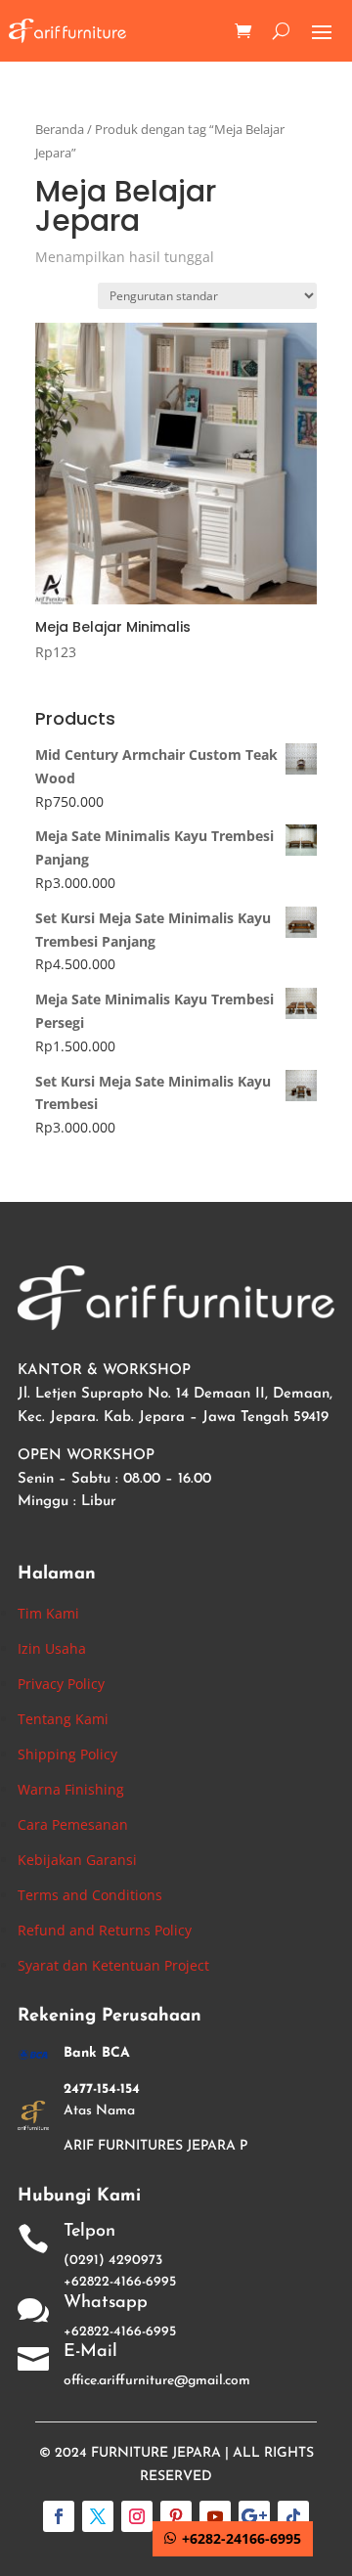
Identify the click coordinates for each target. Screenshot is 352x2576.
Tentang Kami (63, 1719)
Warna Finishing (71, 1789)
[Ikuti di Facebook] (59, 2516)
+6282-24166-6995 (242, 2538)
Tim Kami (48, 1613)
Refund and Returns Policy (105, 1930)
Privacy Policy (61, 1684)
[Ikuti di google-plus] (254, 2516)
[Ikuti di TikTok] (293, 2516)
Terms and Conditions (90, 1895)
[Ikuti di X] (98, 2516)
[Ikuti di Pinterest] (176, 2516)
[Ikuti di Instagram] (137, 2516)
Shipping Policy (67, 1754)
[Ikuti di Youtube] (215, 2516)
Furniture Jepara (156, 2453)
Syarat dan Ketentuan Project (113, 1965)
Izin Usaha (52, 1648)
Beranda (60, 129)
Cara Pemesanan (73, 1824)
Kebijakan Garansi (77, 1860)
